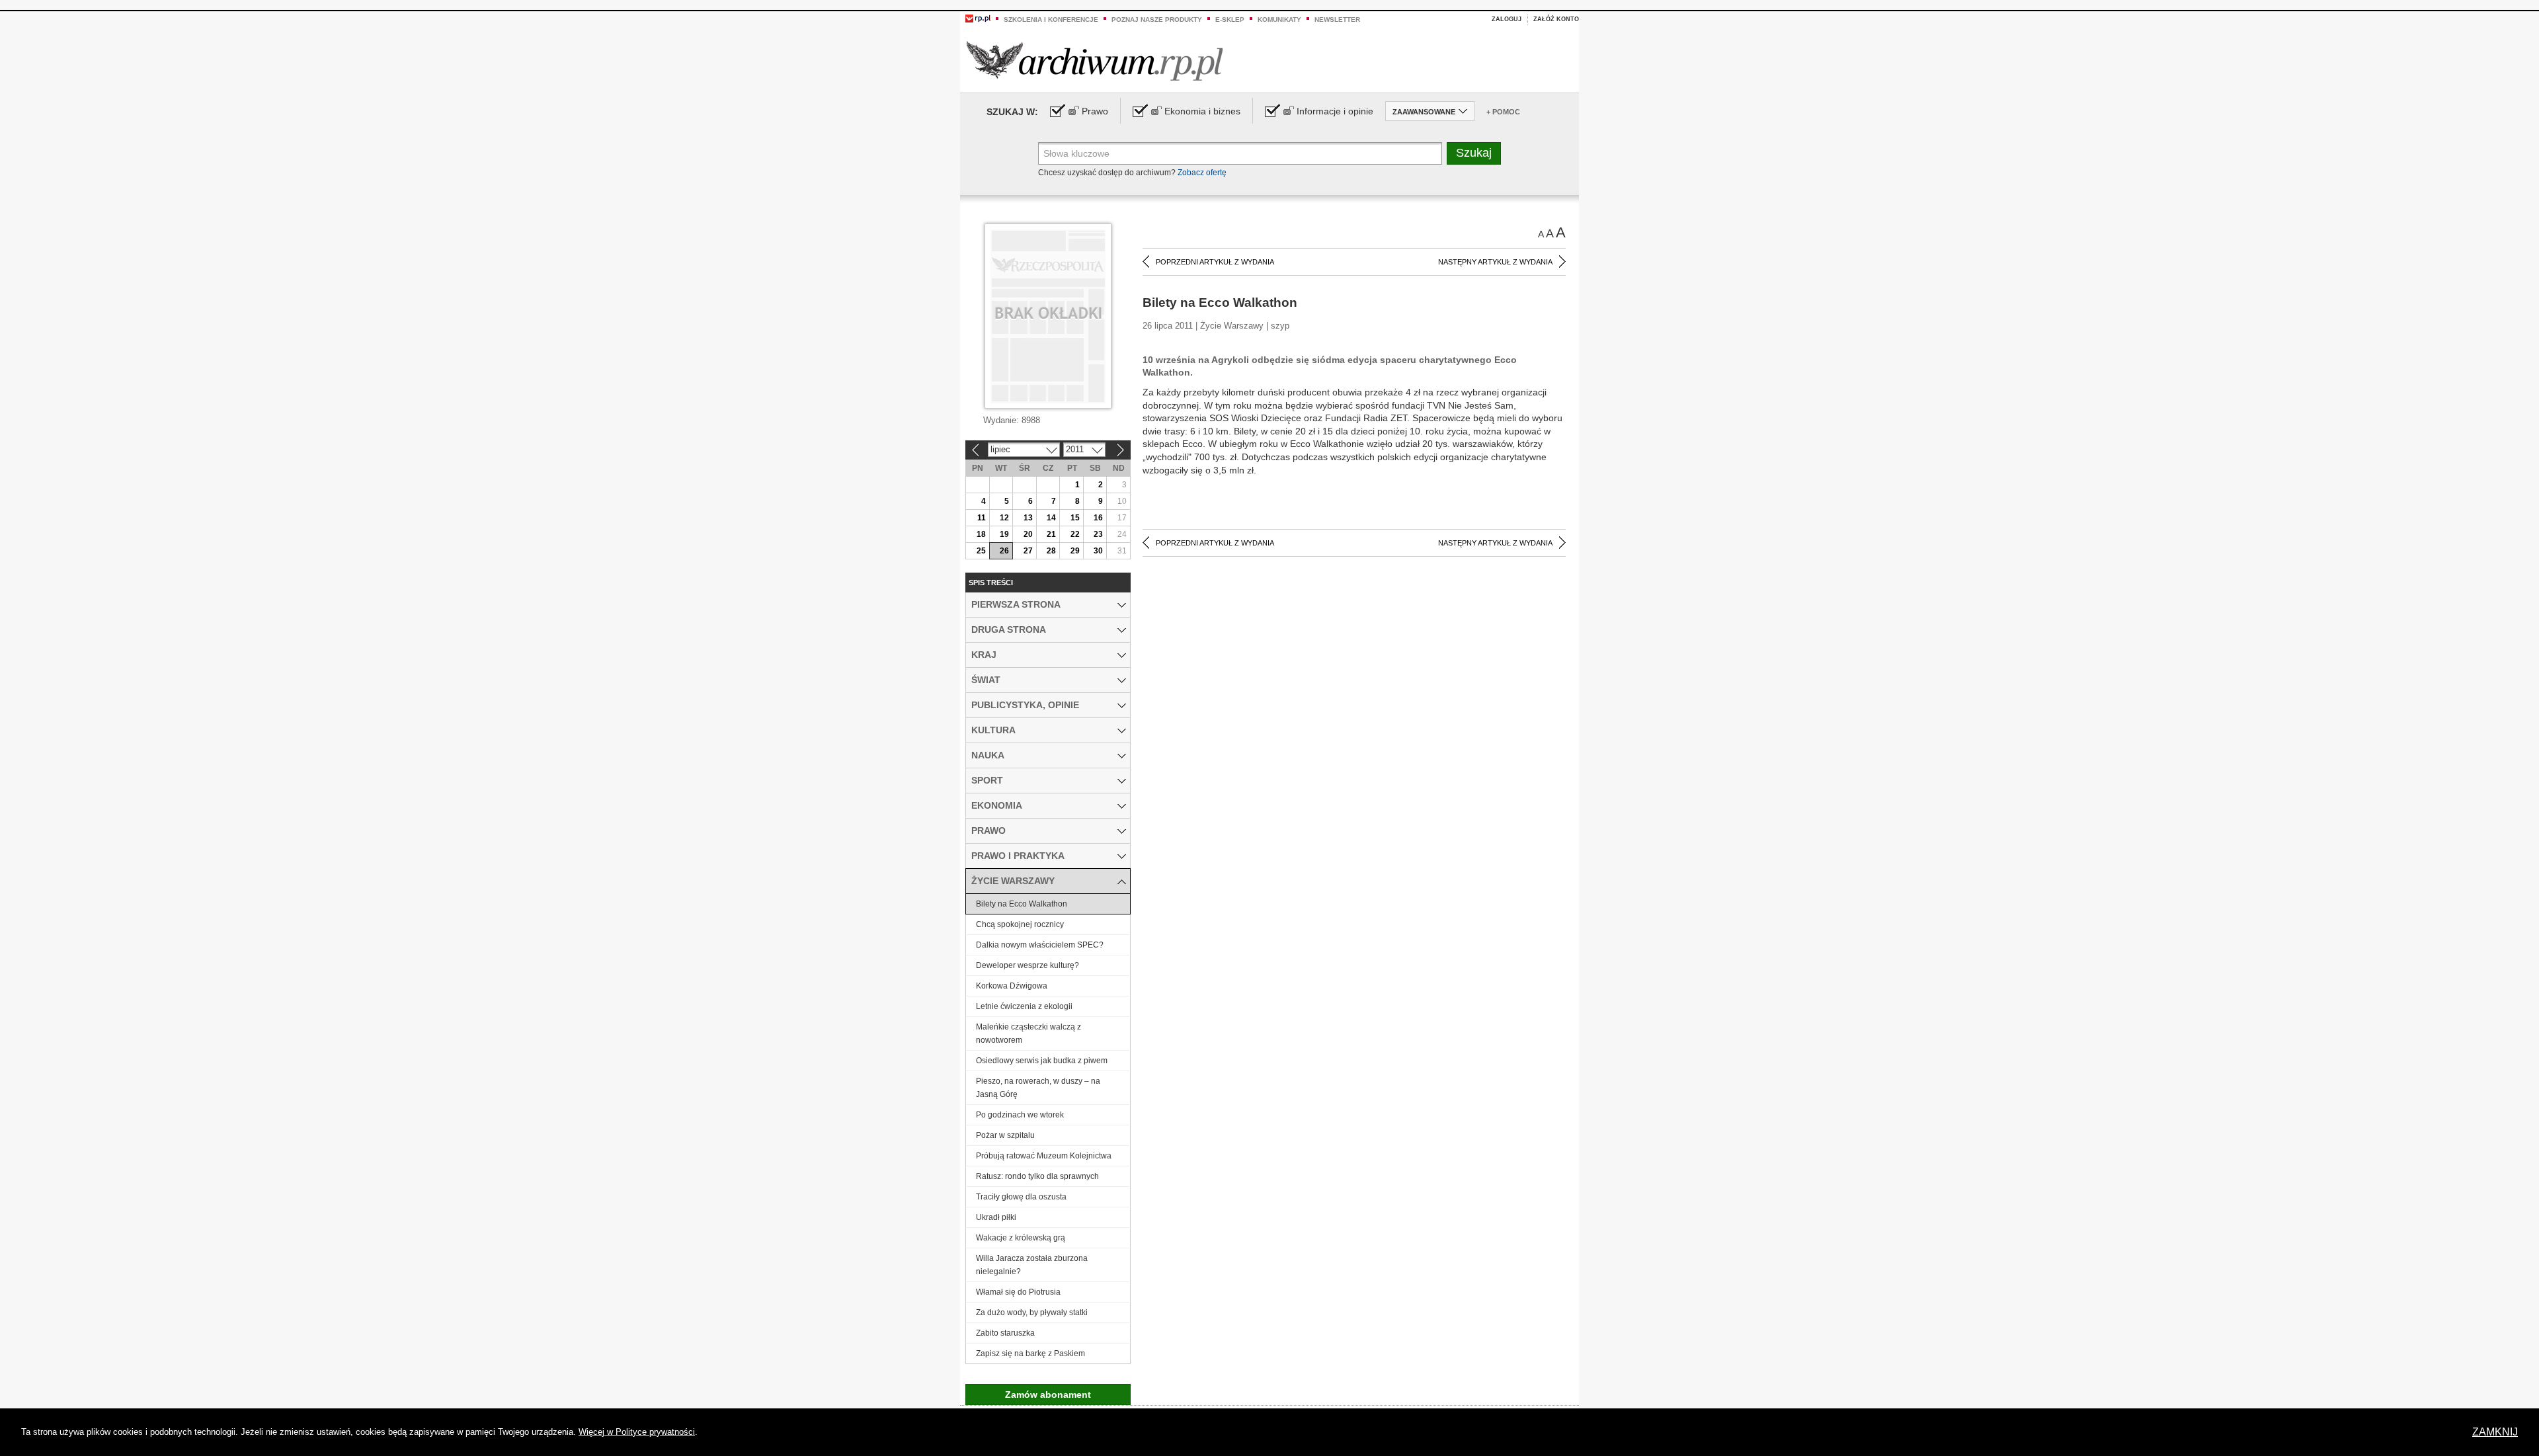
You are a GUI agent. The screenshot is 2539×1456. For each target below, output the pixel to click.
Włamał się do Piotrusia (1018, 1292)
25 (981, 551)
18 (981, 534)
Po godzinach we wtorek (1020, 1115)
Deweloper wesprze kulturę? (1028, 965)
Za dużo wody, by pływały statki (1032, 1313)
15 (1075, 518)
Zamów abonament (1048, 1395)
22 (1075, 534)
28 (1051, 551)
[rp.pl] (978, 18)
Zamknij (2495, 1432)
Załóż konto (1556, 19)
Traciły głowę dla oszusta (1021, 1197)
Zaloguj (1507, 19)
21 (1051, 534)
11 (982, 518)
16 (1098, 518)
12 (1004, 518)
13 (1028, 518)
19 (1004, 534)
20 (1028, 534)
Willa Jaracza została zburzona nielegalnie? (1032, 1265)
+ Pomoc (1503, 112)
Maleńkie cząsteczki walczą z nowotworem (1028, 1033)
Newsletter (1337, 20)
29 (1075, 551)
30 (1098, 551)
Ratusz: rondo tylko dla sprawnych (1037, 1176)
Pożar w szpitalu (1005, 1135)
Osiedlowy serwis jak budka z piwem (1042, 1061)
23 (1098, 534)
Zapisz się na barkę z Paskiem (1030, 1354)
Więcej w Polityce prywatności (637, 1432)
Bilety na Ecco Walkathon (1022, 904)
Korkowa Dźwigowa (1012, 986)
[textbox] (1240, 153)
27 (1028, 551)
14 (1051, 518)
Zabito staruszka (1005, 1333)
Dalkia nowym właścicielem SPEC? (1040, 945)
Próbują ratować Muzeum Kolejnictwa (1044, 1156)
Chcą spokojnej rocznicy (1020, 924)
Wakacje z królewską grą (1021, 1238)
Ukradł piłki (996, 1217)
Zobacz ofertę (1202, 173)
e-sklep (1230, 20)
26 (1004, 551)
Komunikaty (1279, 20)
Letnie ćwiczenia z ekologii (1024, 1006)
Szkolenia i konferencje (1051, 20)
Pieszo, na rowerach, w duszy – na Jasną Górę (1038, 1088)
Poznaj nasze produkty (1157, 20)
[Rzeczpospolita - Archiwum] (1095, 61)
